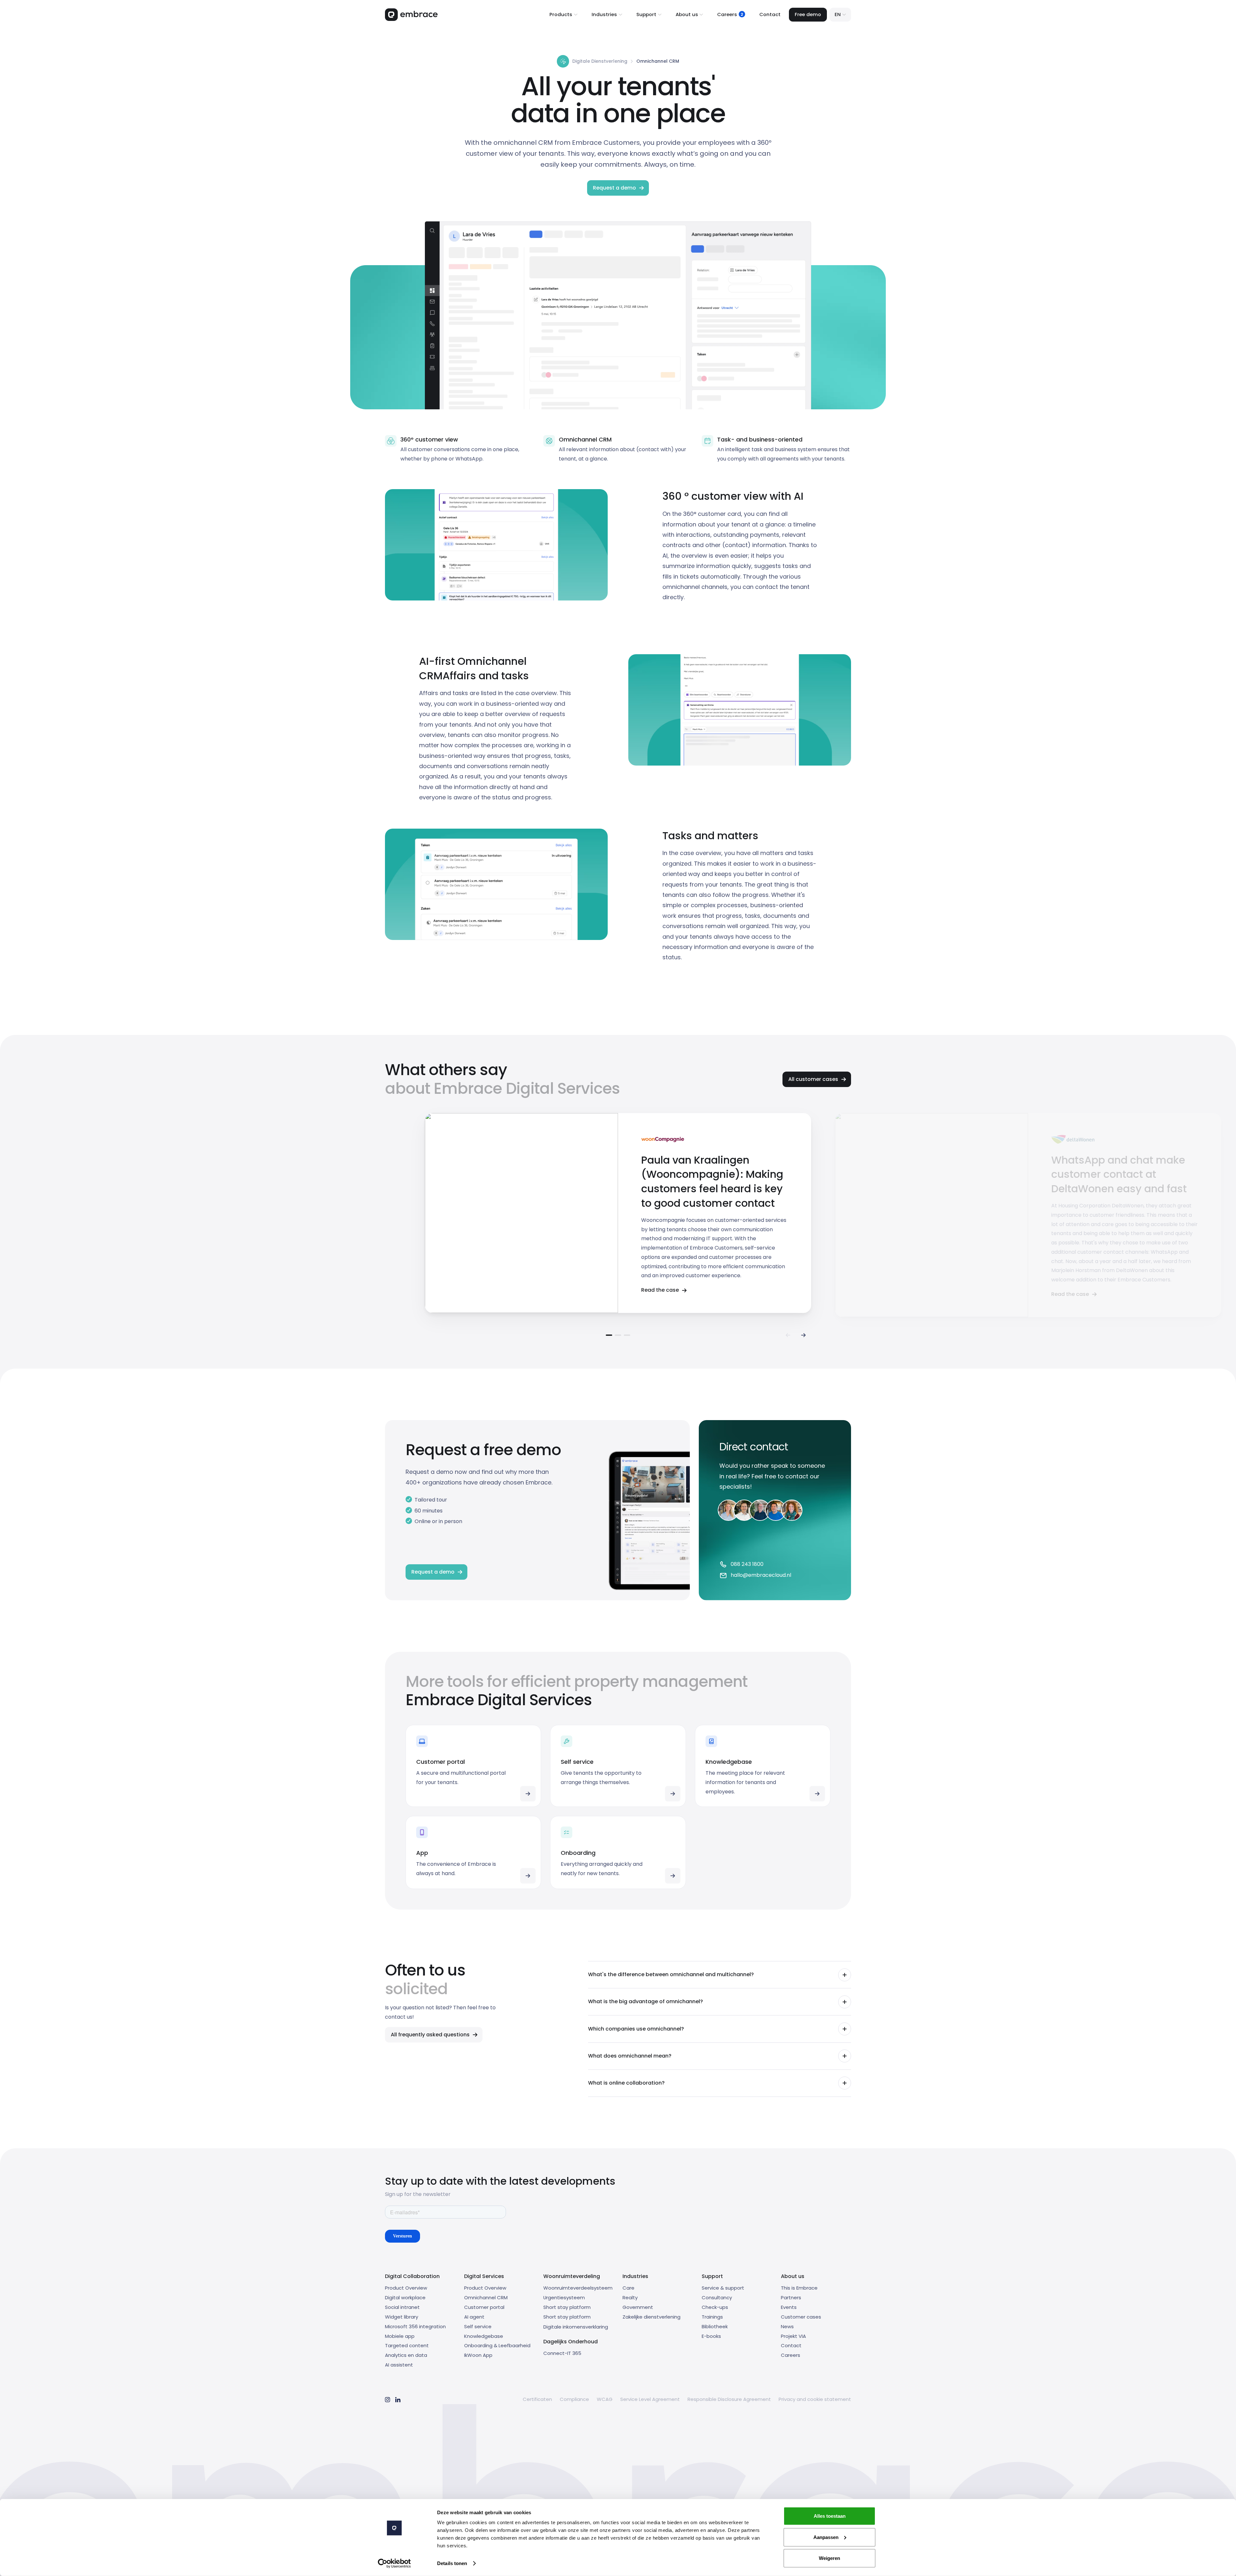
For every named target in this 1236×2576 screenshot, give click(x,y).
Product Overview (406, 2288)
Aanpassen (826, 2537)
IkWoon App (478, 2355)
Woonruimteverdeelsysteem (578, 2288)
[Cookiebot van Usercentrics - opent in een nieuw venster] (394, 2563)
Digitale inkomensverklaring (576, 2327)
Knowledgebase (484, 2336)
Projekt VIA (793, 2336)
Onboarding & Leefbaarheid (497, 2345)
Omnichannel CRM (486, 2297)
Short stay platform (567, 2307)
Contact (770, 14)
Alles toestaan (830, 2516)
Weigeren (829, 2558)
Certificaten (537, 2399)
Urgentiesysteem (564, 2297)
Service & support (723, 2288)
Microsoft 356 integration (415, 2326)
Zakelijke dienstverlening (651, 2317)
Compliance (574, 2399)
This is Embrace (799, 2288)
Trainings (712, 2317)
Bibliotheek (715, 2326)
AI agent (474, 2317)
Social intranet (402, 2307)
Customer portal (484, 2307)
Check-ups (715, 2307)
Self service (478, 2326)
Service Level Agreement (650, 2399)
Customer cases (801, 2317)
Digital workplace (405, 2297)
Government (638, 2307)
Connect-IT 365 (562, 2353)
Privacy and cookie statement (815, 2399)
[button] (563, 15)
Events (789, 2307)
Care (628, 2288)
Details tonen (452, 2563)
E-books (711, 2336)
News (787, 2326)
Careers (791, 2355)
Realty (630, 2297)
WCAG (605, 2399)
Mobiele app (400, 2336)
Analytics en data (406, 2355)
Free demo (808, 14)
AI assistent (399, 2365)
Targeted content (407, 2345)
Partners (791, 2297)
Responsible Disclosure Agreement (729, 2399)
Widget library (402, 2317)
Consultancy (717, 2297)
